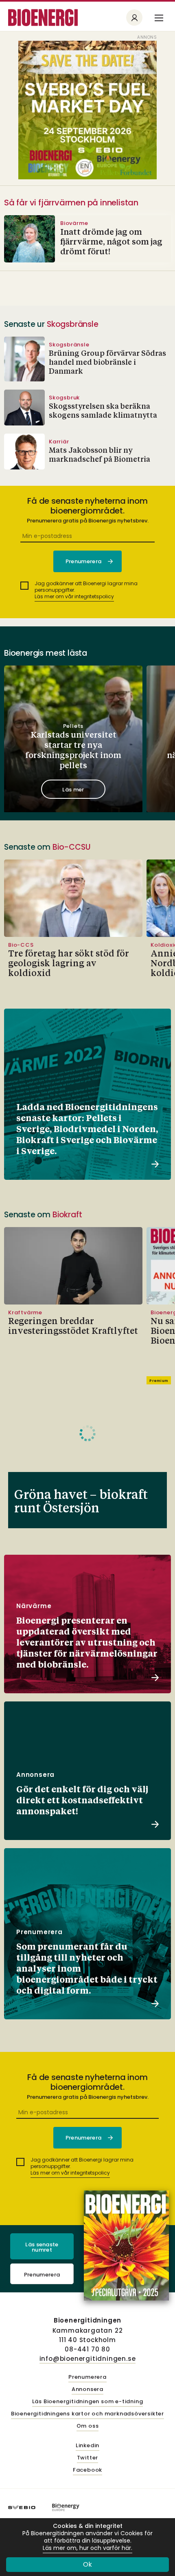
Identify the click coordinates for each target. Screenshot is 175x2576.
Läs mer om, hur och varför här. (87, 2548)
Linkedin (87, 2446)
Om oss (88, 2426)
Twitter (88, 2458)
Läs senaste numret (42, 2247)
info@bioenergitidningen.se (88, 2359)
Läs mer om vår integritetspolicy (74, 596)
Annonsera (87, 2390)
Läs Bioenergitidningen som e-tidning (88, 2402)
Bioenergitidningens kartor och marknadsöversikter (87, 2414)
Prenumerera (42, 2275)
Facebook (87, 2470)
